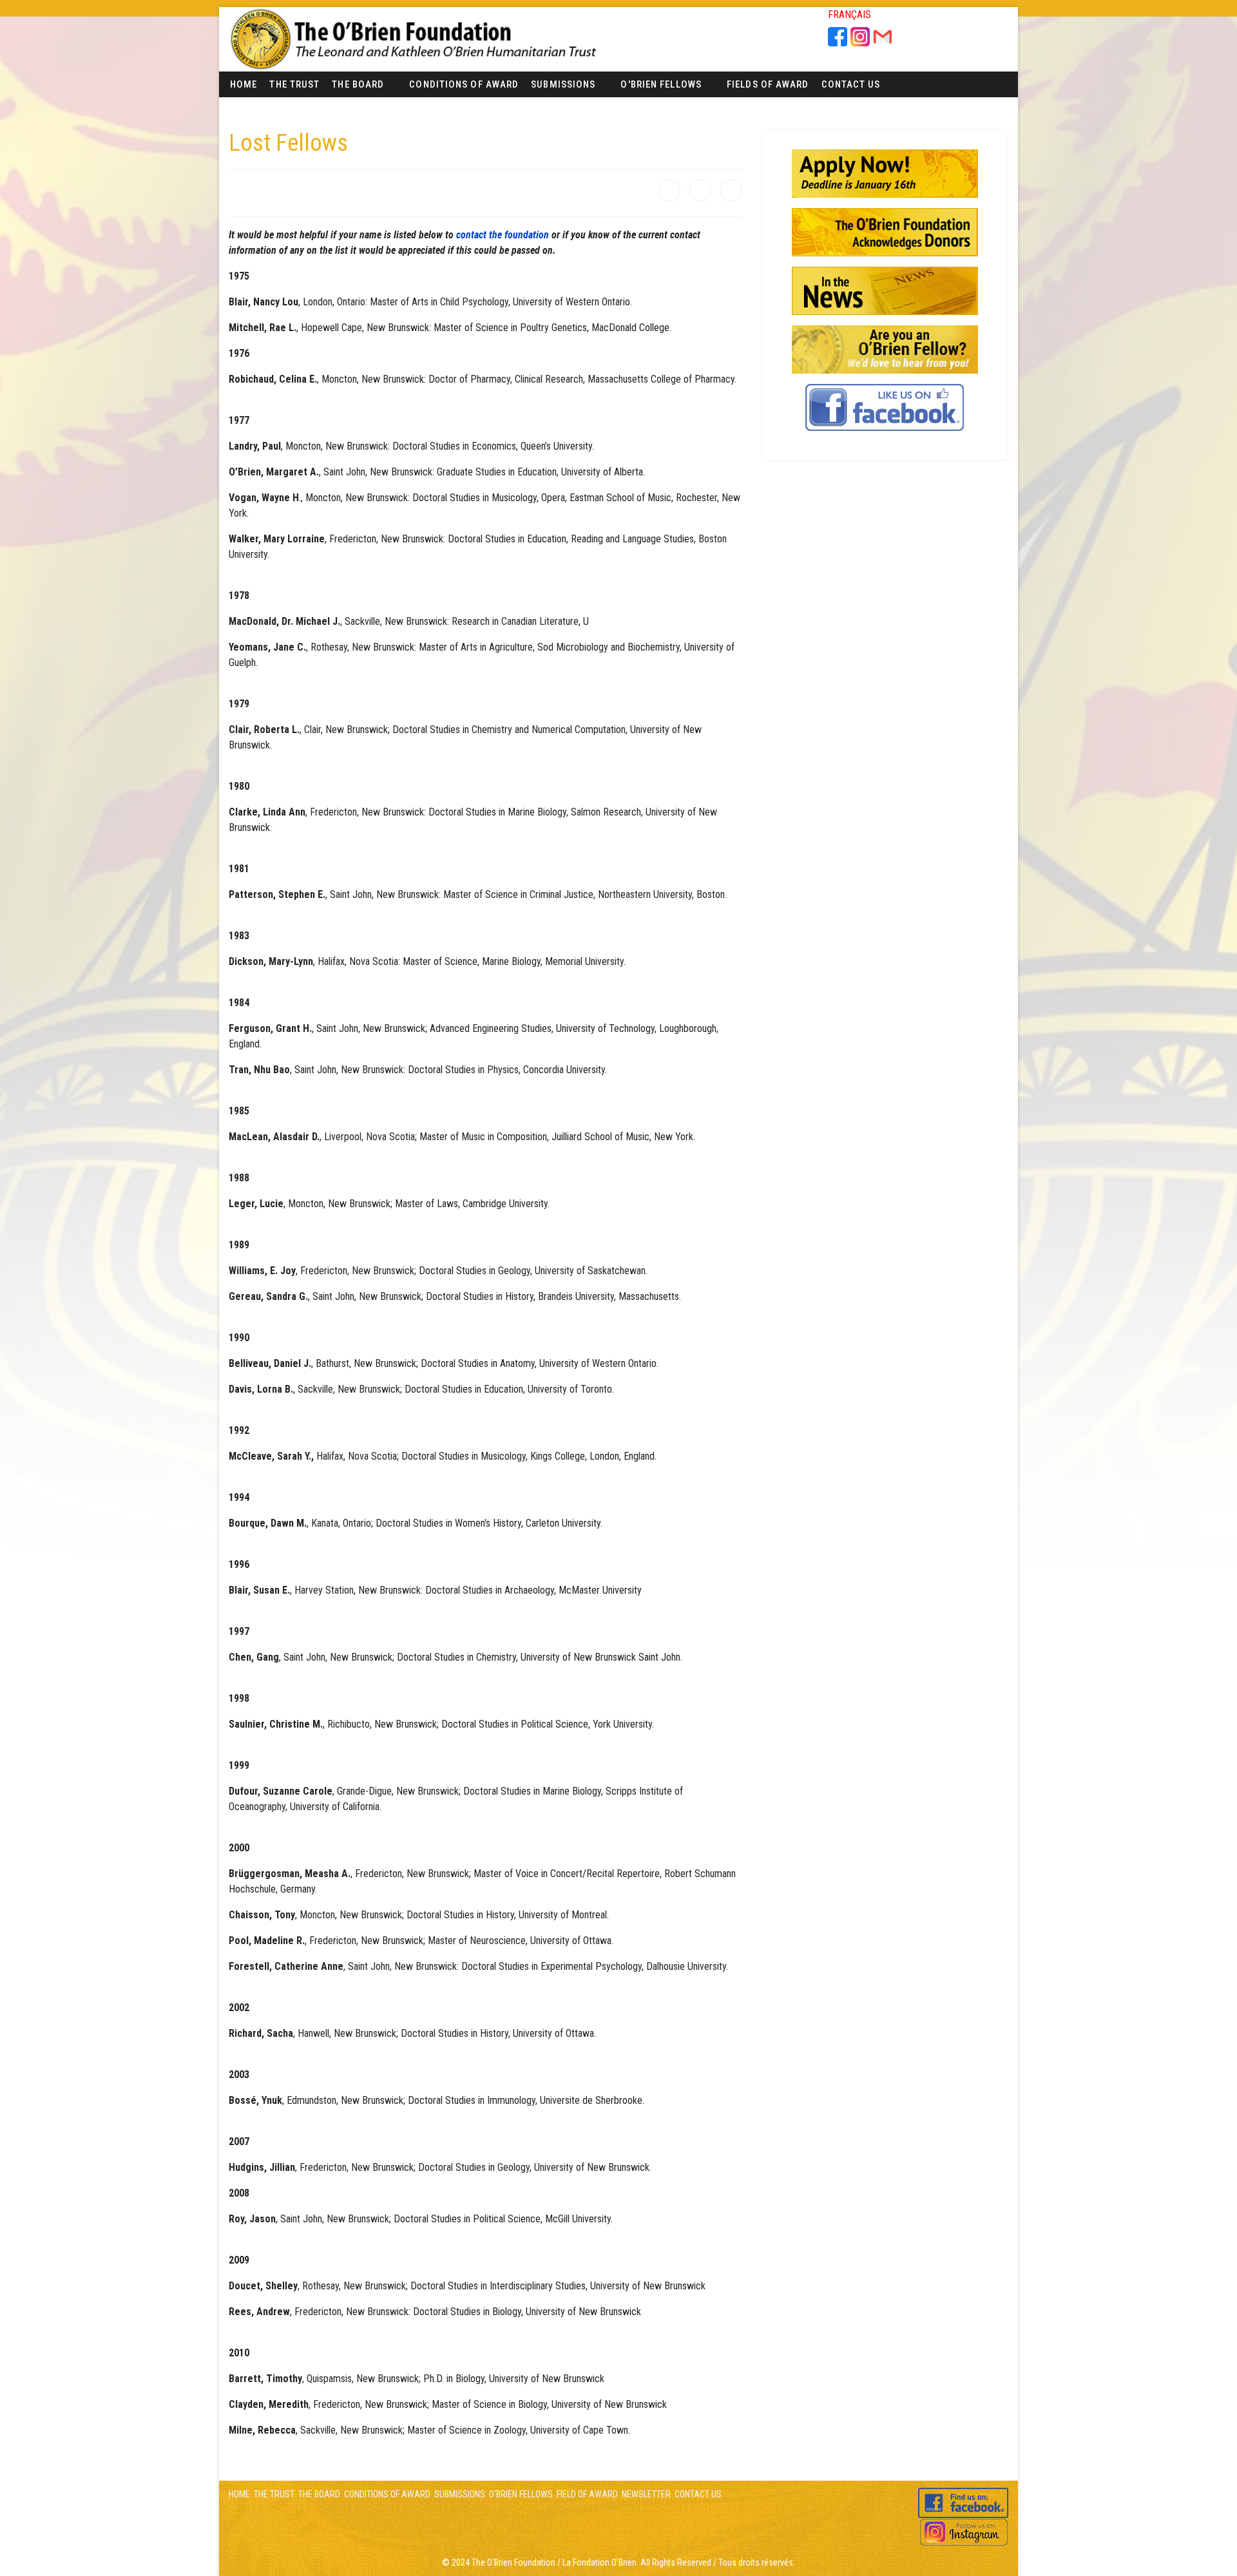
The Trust (294, 84)
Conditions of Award (464, 84)
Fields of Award (768, 84)
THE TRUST (274, 2494)
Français (849, 14)
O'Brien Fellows (661, 84)
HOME (239, 2494)
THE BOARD (319, 2494)
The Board (358, 84)
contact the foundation (503, 235)
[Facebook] (669, 191)
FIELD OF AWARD (586, 2494)
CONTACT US (698, 2494)
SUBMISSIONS (460, 2494)
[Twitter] (700, 191)
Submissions (563, 84)
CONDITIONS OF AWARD (387, 2494)
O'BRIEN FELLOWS (521, 2494)
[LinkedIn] (731, 191)
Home (244, 84)
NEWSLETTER (646, 2494)
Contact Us (851, 84)
